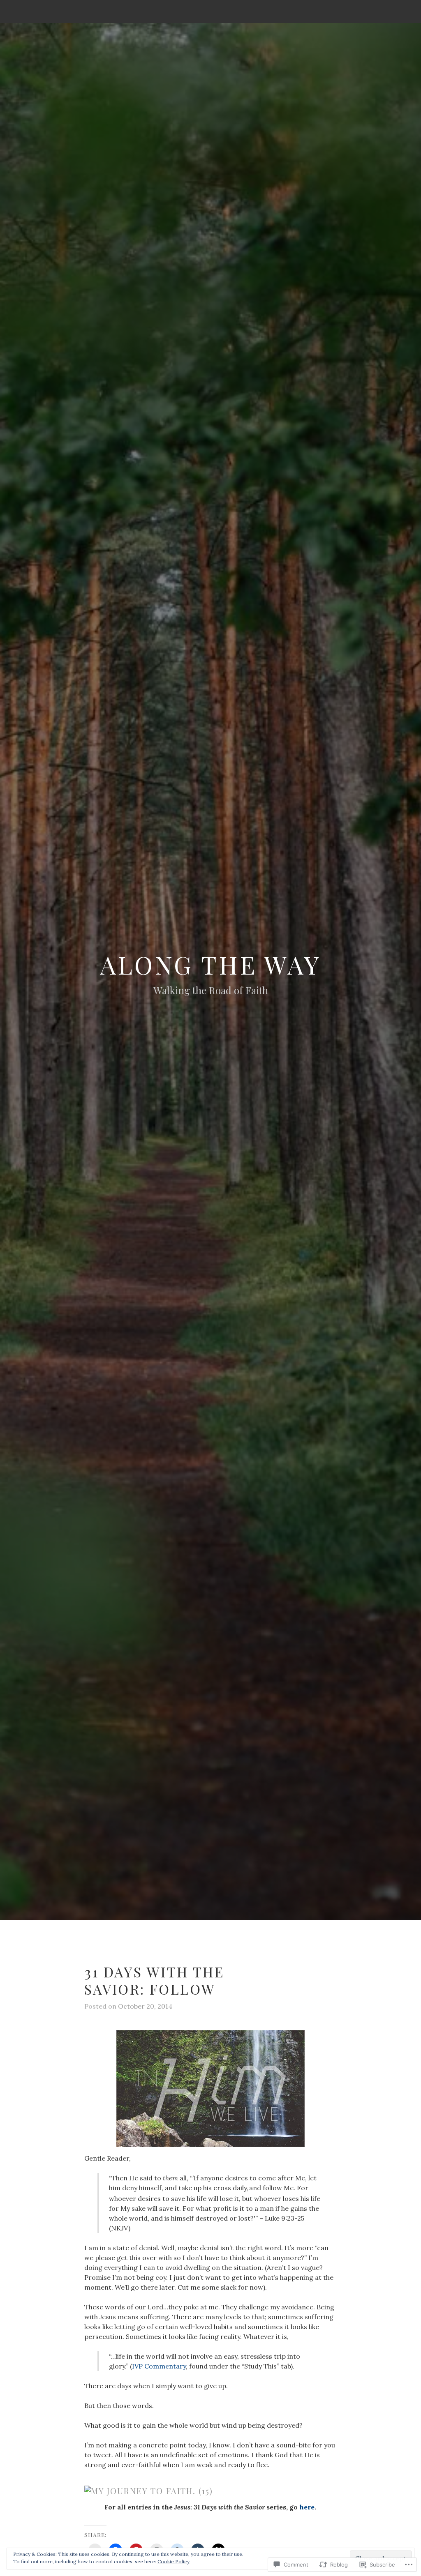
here (307, 2507)
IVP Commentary (159, 2366)
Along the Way (210, 964)
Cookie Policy (173, 2561)
